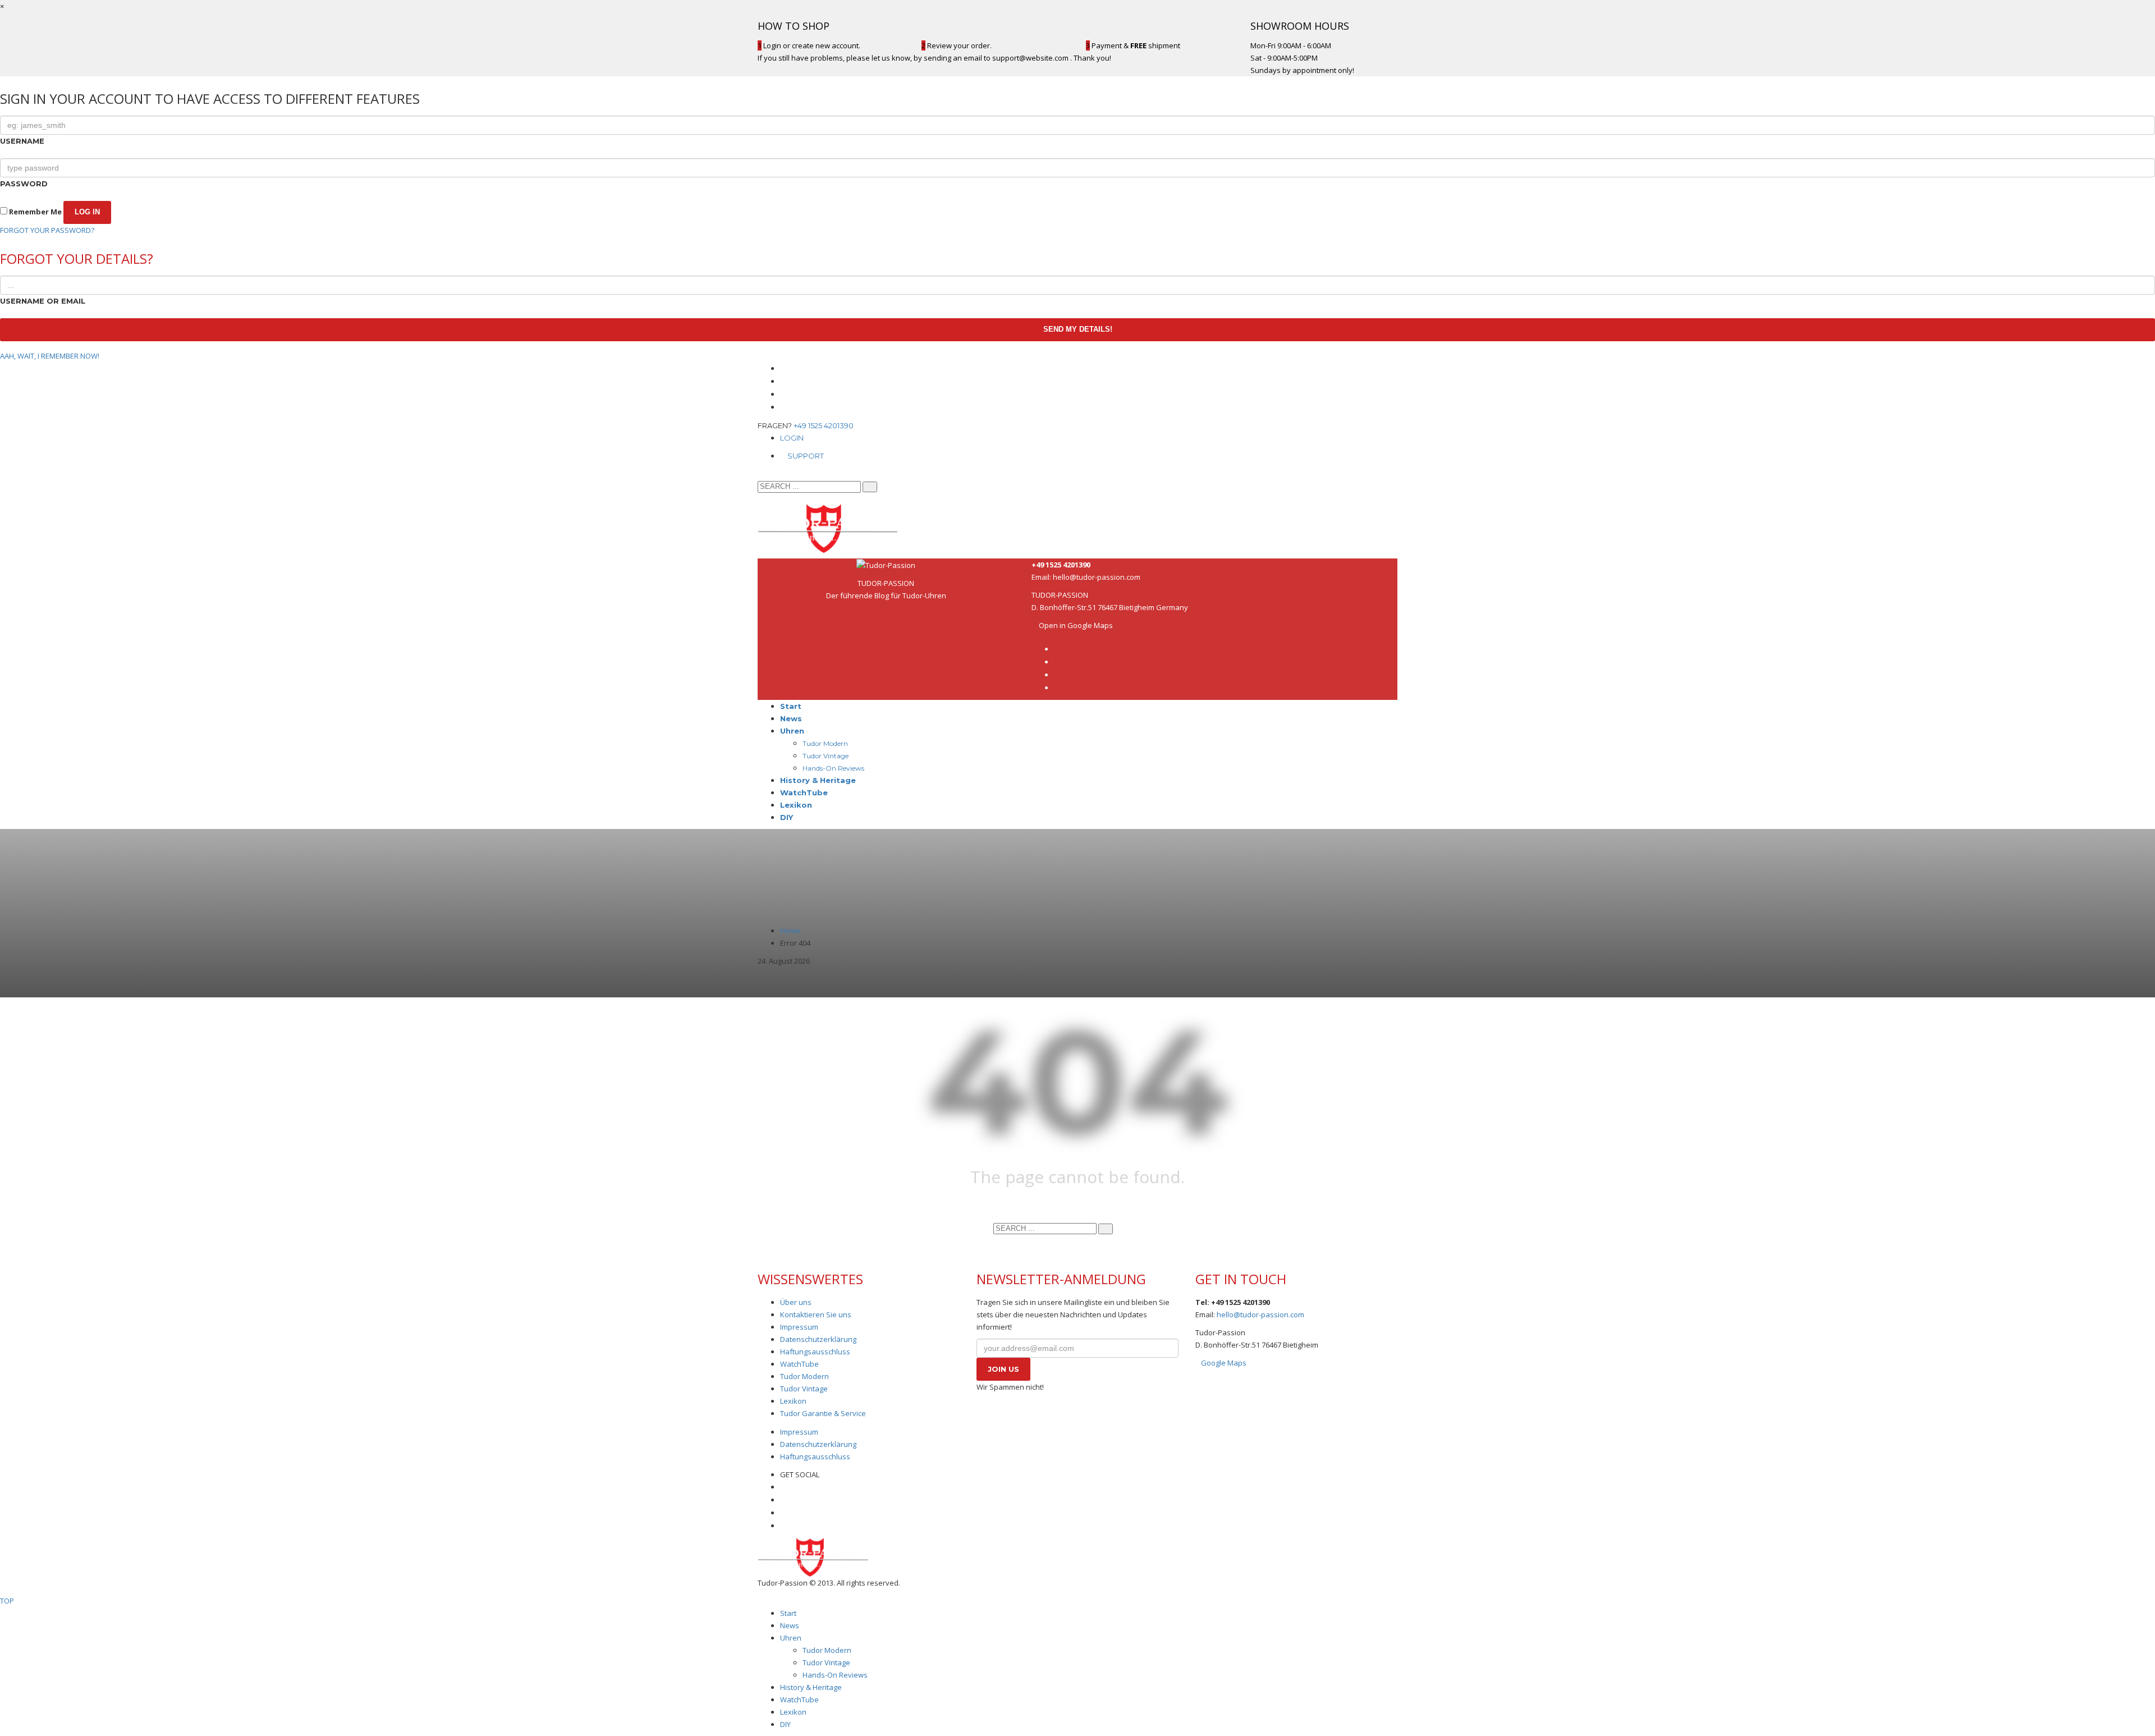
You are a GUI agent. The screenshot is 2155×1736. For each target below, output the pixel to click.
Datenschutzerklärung (818, 1339)
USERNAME (22, 141)
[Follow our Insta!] (783, 1500)
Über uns (796, 1302)
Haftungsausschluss (815, 1352)
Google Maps (1224, 1363)
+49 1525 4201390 (824, 425)
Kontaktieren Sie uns (816, 1314)
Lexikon (793, 1401)
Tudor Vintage (804, 1389)
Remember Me (35, 212)
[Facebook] (783, 368)
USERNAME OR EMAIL (43, 301)
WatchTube (799, 1364)
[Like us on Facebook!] (783, 1487)
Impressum (799, 1327)
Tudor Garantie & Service (823, 1413)
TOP (7, 1601)
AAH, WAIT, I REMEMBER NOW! (50, 356)
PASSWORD (24, 184)
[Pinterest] (783, 407)
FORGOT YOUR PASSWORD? (47, 230)
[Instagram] (783, 381)
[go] (870, 487)
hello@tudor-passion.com (1097, 577)
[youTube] (783, 394)
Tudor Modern (804, 1376)
